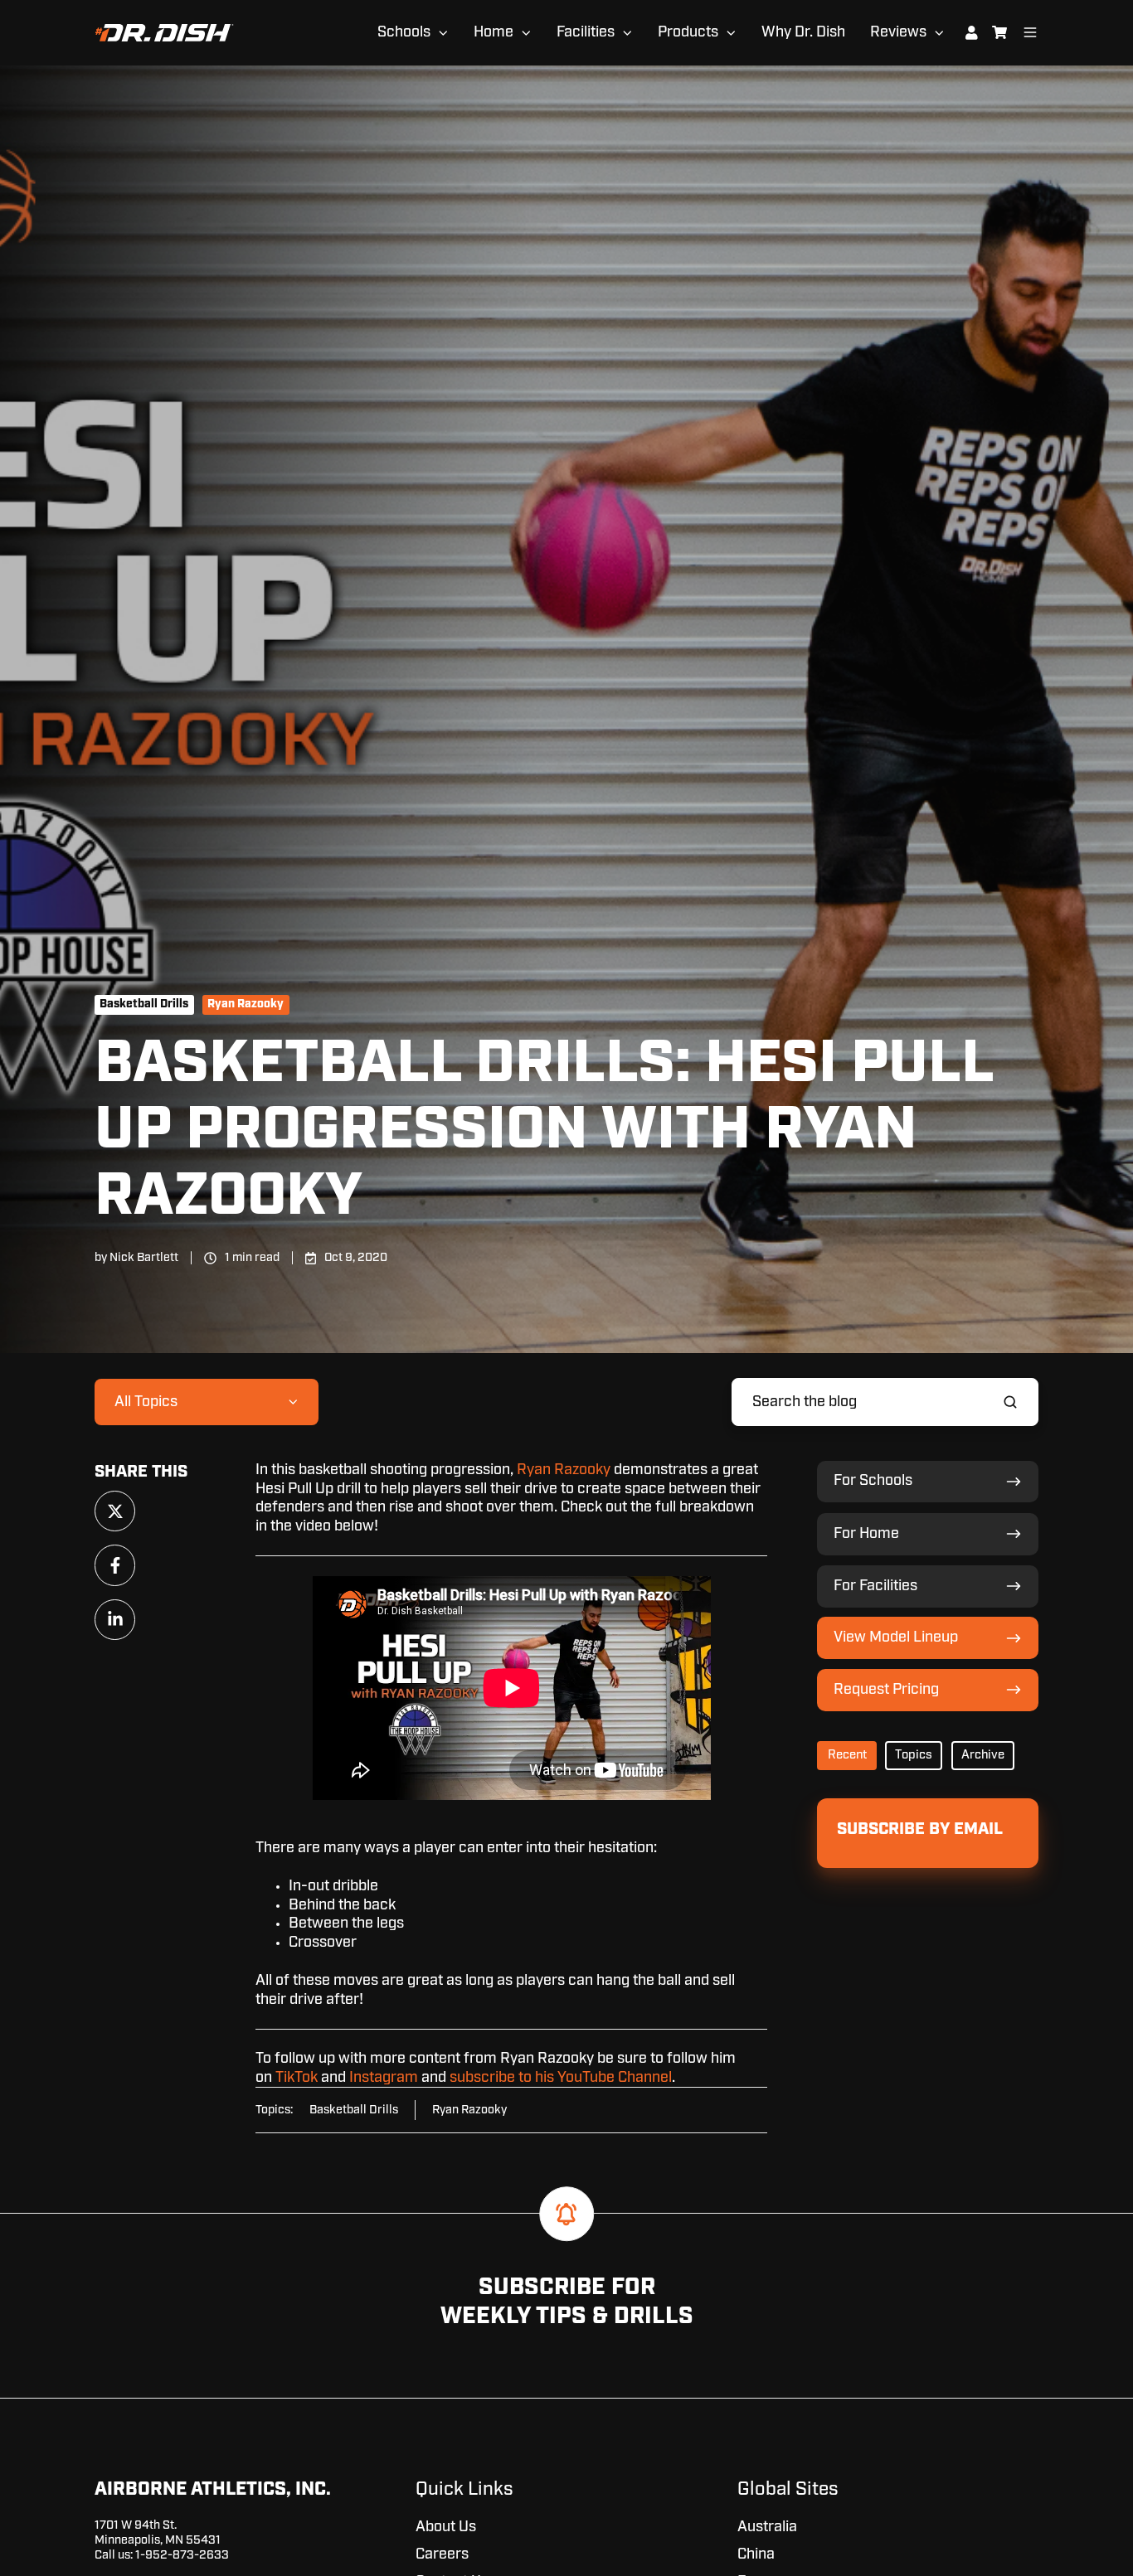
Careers (442, 2554)
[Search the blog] (1010, 1402)
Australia (767, 2527)
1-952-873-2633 (182, 2555)
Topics (914, 1755)
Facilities (586, 32)
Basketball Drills (144, 1004)
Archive (983, 1755)
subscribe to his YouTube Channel (561, 2078)
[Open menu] (1030, 32)
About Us (446, 2527)
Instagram (384, 2078)
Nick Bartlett (144, 1257)
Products (688, 32)
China (756, 2554)
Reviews (898, 32)
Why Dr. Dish (803, 32)
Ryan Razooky (246, 1004)
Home (494, 32)
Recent (847, 1755)
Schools (404, 32)
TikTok (297, 2078)
